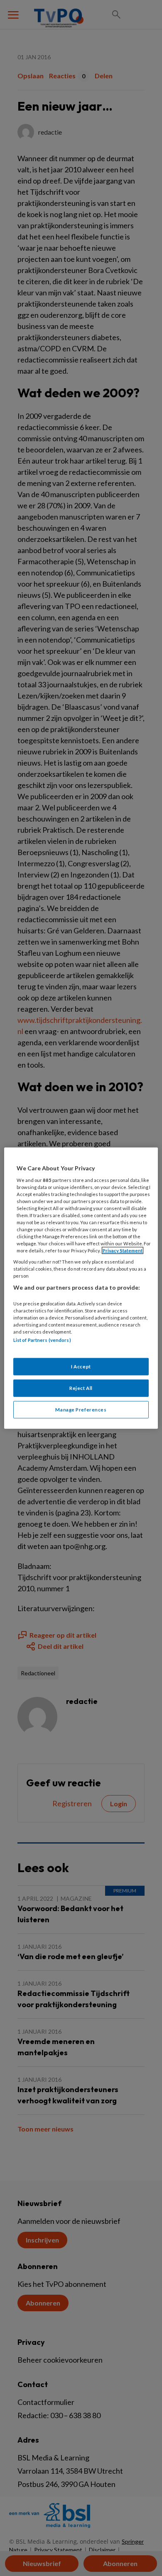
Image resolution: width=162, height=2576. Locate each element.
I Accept (81, 1366)
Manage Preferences (81, 1409)
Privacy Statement (123, 1251)
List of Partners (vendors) (42, 1340)
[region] (81, 1288)
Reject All (81, 1388)
